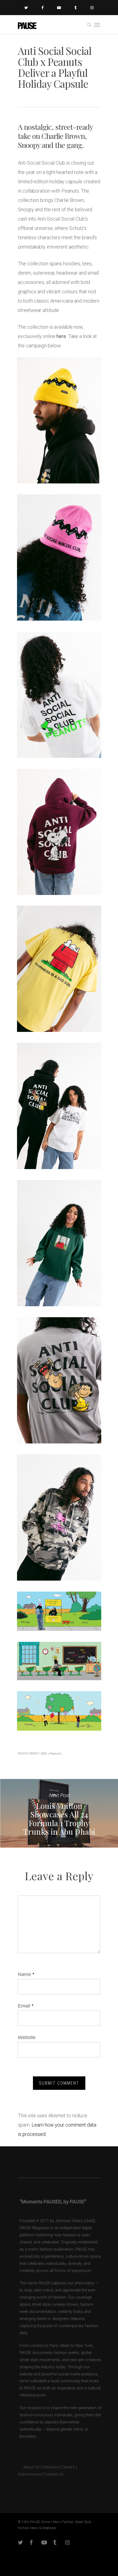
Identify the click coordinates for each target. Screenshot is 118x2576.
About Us (29, 2467)
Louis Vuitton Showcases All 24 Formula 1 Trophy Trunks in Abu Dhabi (59, 1813)
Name (26, 1974)
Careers (68, 2467)
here (61, 336)
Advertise (50, 2467)
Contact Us (54, 2474)
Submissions (29, 2474)
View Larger (61, 416)
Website (27, 2037)
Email (26, 2006)
